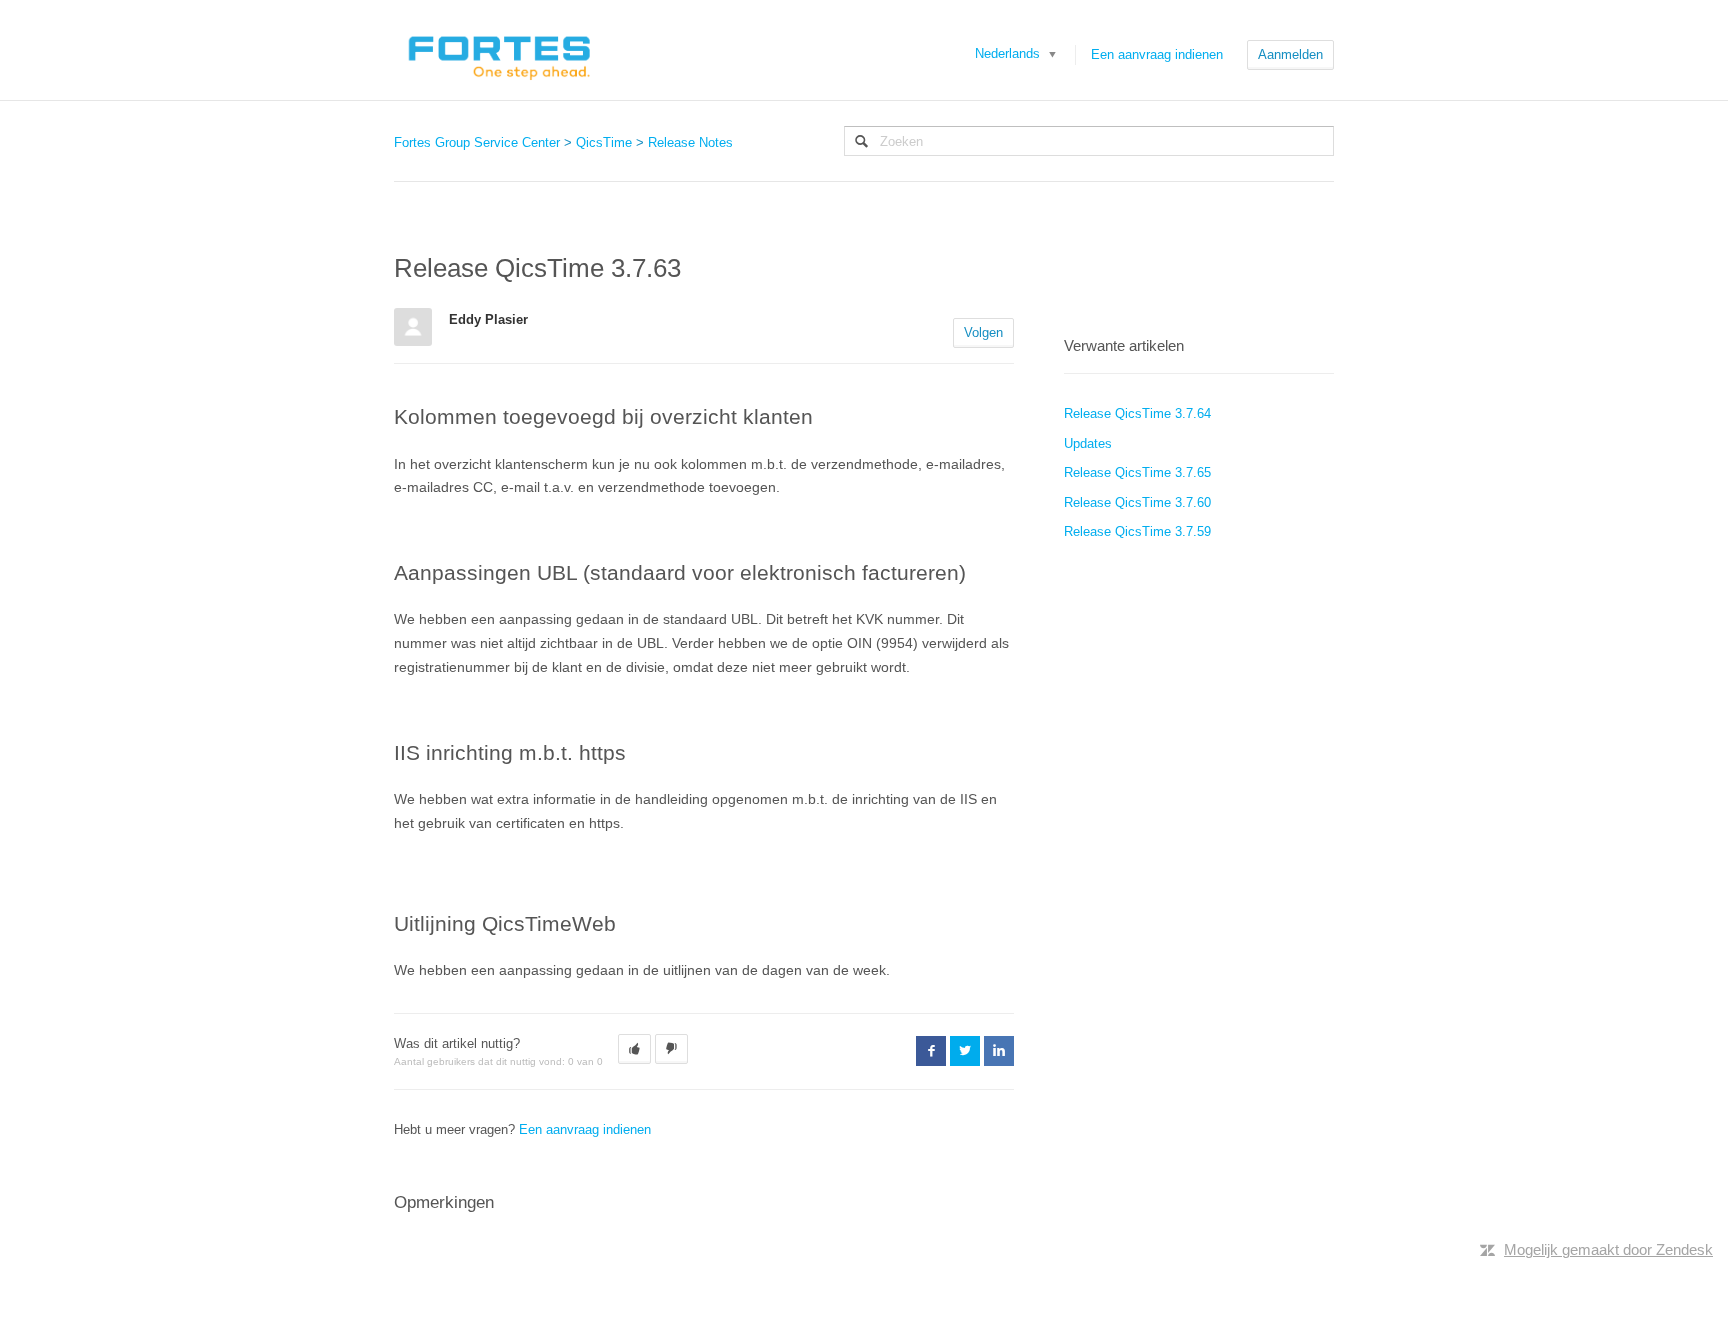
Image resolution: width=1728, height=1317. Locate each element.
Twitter (965, 1051)
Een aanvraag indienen (1157, 54)
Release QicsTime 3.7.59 (1137, 531)
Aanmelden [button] (1290, 54)
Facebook (931, 1051)
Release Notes (690, 142)
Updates (1088, 443)
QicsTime (604, 142)
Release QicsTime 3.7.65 (1137, 472)
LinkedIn (999, 1051)
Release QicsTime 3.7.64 (1137, 413)
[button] (634, 1049)
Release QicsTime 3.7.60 (1137, 502)
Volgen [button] (983, 332)
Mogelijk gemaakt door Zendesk (1608, 1249)
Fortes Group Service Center (477, 142)
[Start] (498, 50)
